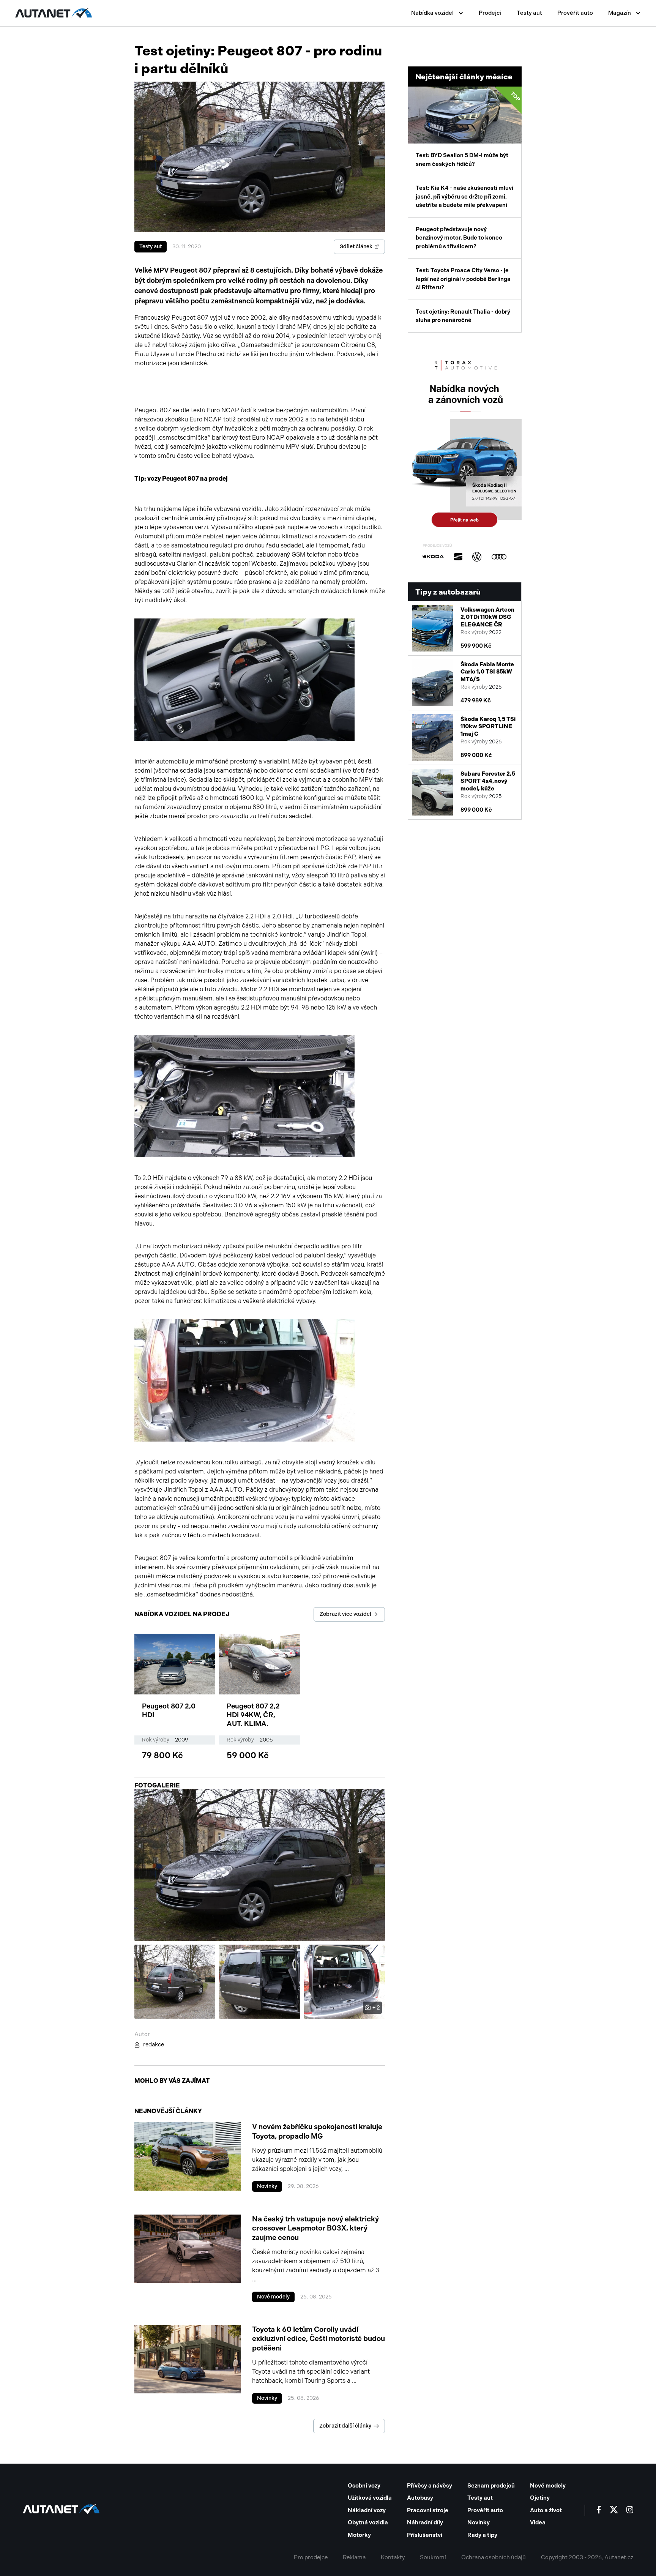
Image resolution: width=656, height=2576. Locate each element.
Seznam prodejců (491, 2486)
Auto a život (546, 2510)
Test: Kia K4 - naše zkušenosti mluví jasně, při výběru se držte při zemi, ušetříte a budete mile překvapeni (464, 196)
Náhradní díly (425, 2522)
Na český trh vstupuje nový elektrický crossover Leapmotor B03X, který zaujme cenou (315, 2228)
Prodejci (490, 13)
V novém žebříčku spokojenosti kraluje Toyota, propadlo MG (317, 2131)
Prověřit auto (575, 13)
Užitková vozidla (370, 2498)
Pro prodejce (311, 2557)
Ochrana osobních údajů (494, 2557)
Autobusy (420, 2498)
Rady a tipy (482, 2535)
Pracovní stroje (428, 2510)
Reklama (354, 2557)
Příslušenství (425, 2535)
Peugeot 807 (181, 479)
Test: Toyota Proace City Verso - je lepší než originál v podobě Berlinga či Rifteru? (463, 279)
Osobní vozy (364, 2486)
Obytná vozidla (368, 2522)
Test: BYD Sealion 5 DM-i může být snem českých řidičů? (468, 129)
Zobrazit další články (345, 2426)
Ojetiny (540, 2498)
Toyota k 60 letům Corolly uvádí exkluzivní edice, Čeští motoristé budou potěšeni (319, 2339)
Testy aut (529, 13)
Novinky (267, 2186)
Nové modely (273, 2297)
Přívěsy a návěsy (430, 2486)
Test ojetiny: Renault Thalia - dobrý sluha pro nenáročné (463, 316)
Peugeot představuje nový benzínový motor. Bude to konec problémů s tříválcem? (459, 238)
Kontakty (393, 2557)
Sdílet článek (356, 247)
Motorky (359, 2535)
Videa (538, 2522)
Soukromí (433, 2557)
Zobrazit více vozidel (345, 1614)
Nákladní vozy (367, 2510)
